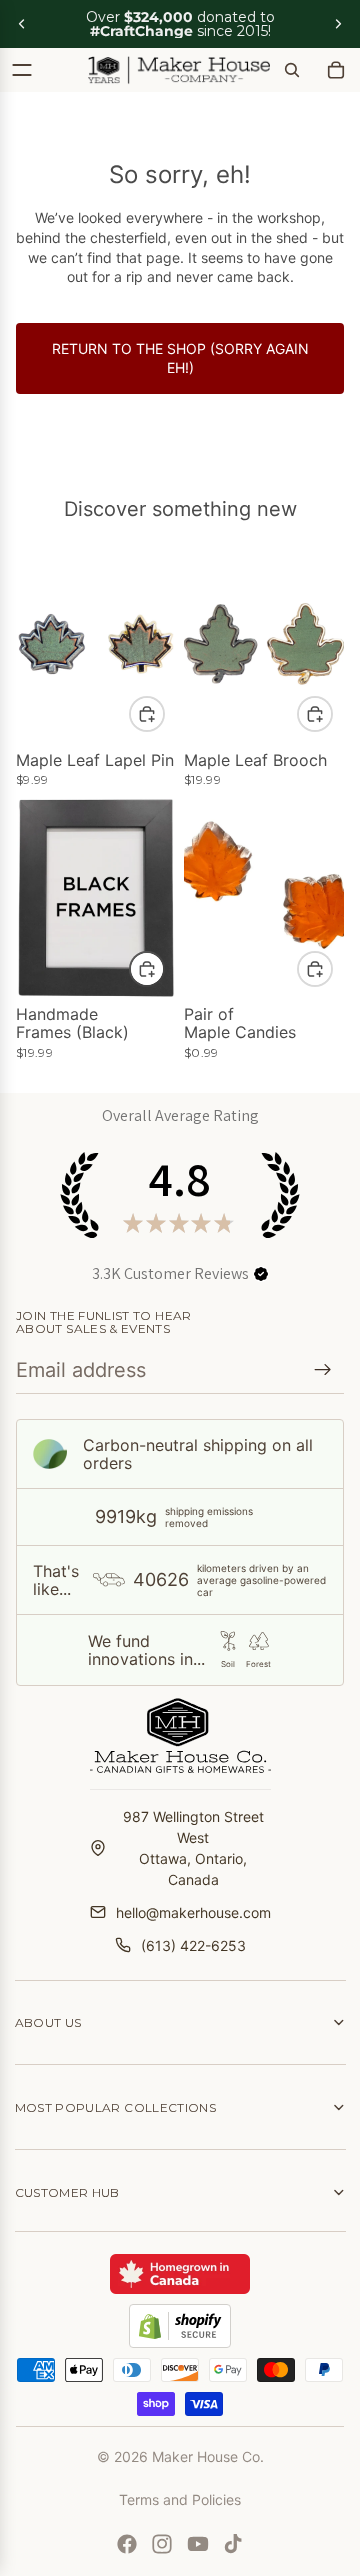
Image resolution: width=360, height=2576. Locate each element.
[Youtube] (198, 2544)
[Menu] (22, 70)
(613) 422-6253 (193, 1945)
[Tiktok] (233, 2544)
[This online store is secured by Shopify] (180, 2326)
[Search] (292, 70)
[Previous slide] (22, 24)
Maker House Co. (208, 2456)
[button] (261, 1274)
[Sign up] (323, 1370)
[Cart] (336, 70)
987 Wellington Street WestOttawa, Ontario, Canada (193, 1848)
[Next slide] (338, 24)
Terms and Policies (180, 2499)
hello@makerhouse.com (193, 1912)
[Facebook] (127, 2544)
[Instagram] (162, 2544)
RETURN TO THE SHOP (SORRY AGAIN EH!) (180, 358)
